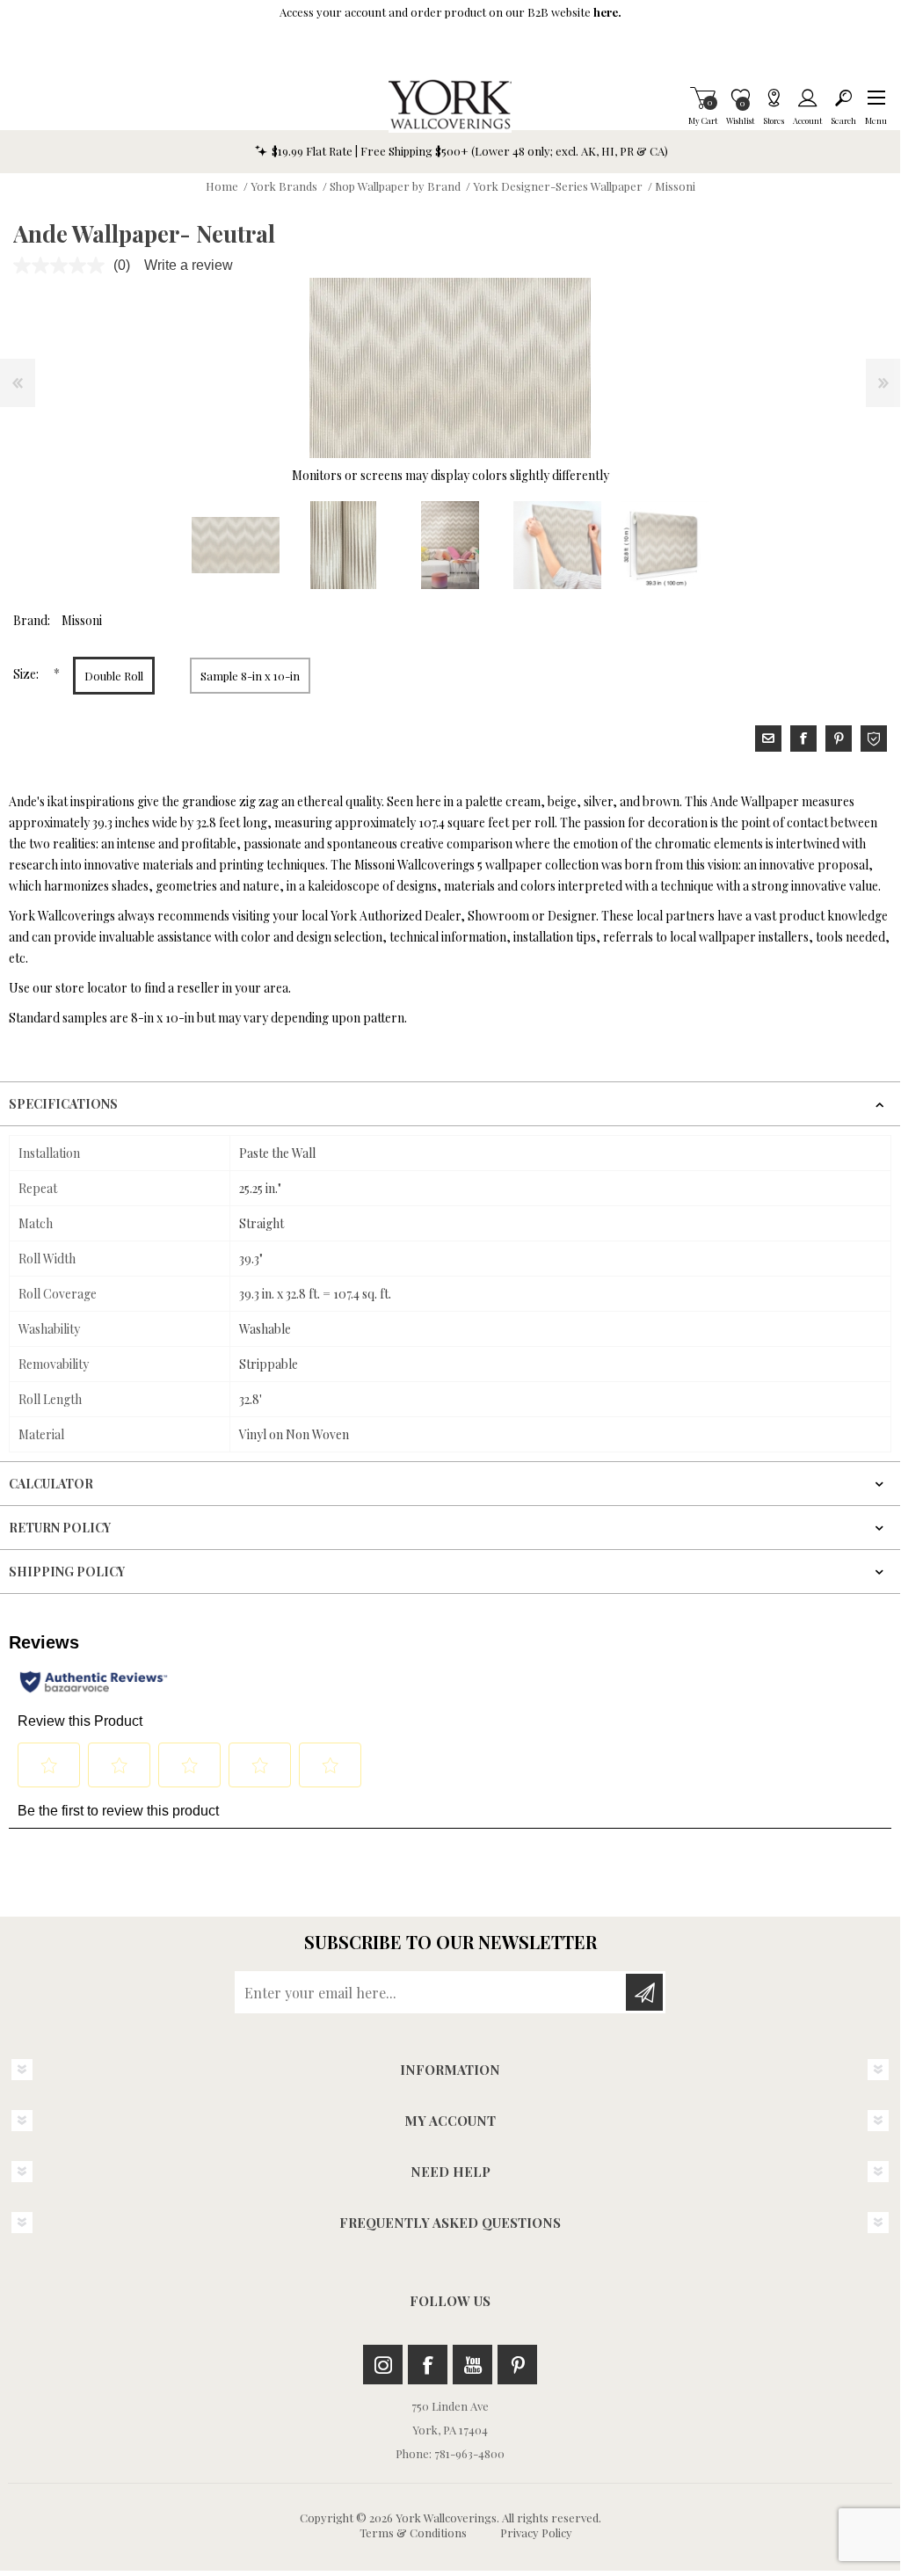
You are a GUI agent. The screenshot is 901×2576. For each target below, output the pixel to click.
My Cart (703, 98)
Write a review (189, 265)
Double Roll (114, 676)
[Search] (843, 98)
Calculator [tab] (51, 1484)
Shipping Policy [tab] (67, 1572)
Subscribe (644, 1992)
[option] (236, 545)
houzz (874, 739)
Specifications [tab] (63, 1104)
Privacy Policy (536, 2532)
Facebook (428, 2365)
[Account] (807, 98)
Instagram (383, 2365)
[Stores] (774, 98)
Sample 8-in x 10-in (250, 676)
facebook (803, 739)
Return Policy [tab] (60, 1528)
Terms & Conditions (413, 2532)
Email (768, 739)
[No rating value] (63, 266)
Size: (27, 674)
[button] (876, 98)
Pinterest (517, 2365)
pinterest (839, 739)
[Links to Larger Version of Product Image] (450, 368)
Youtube (472, 2365)
